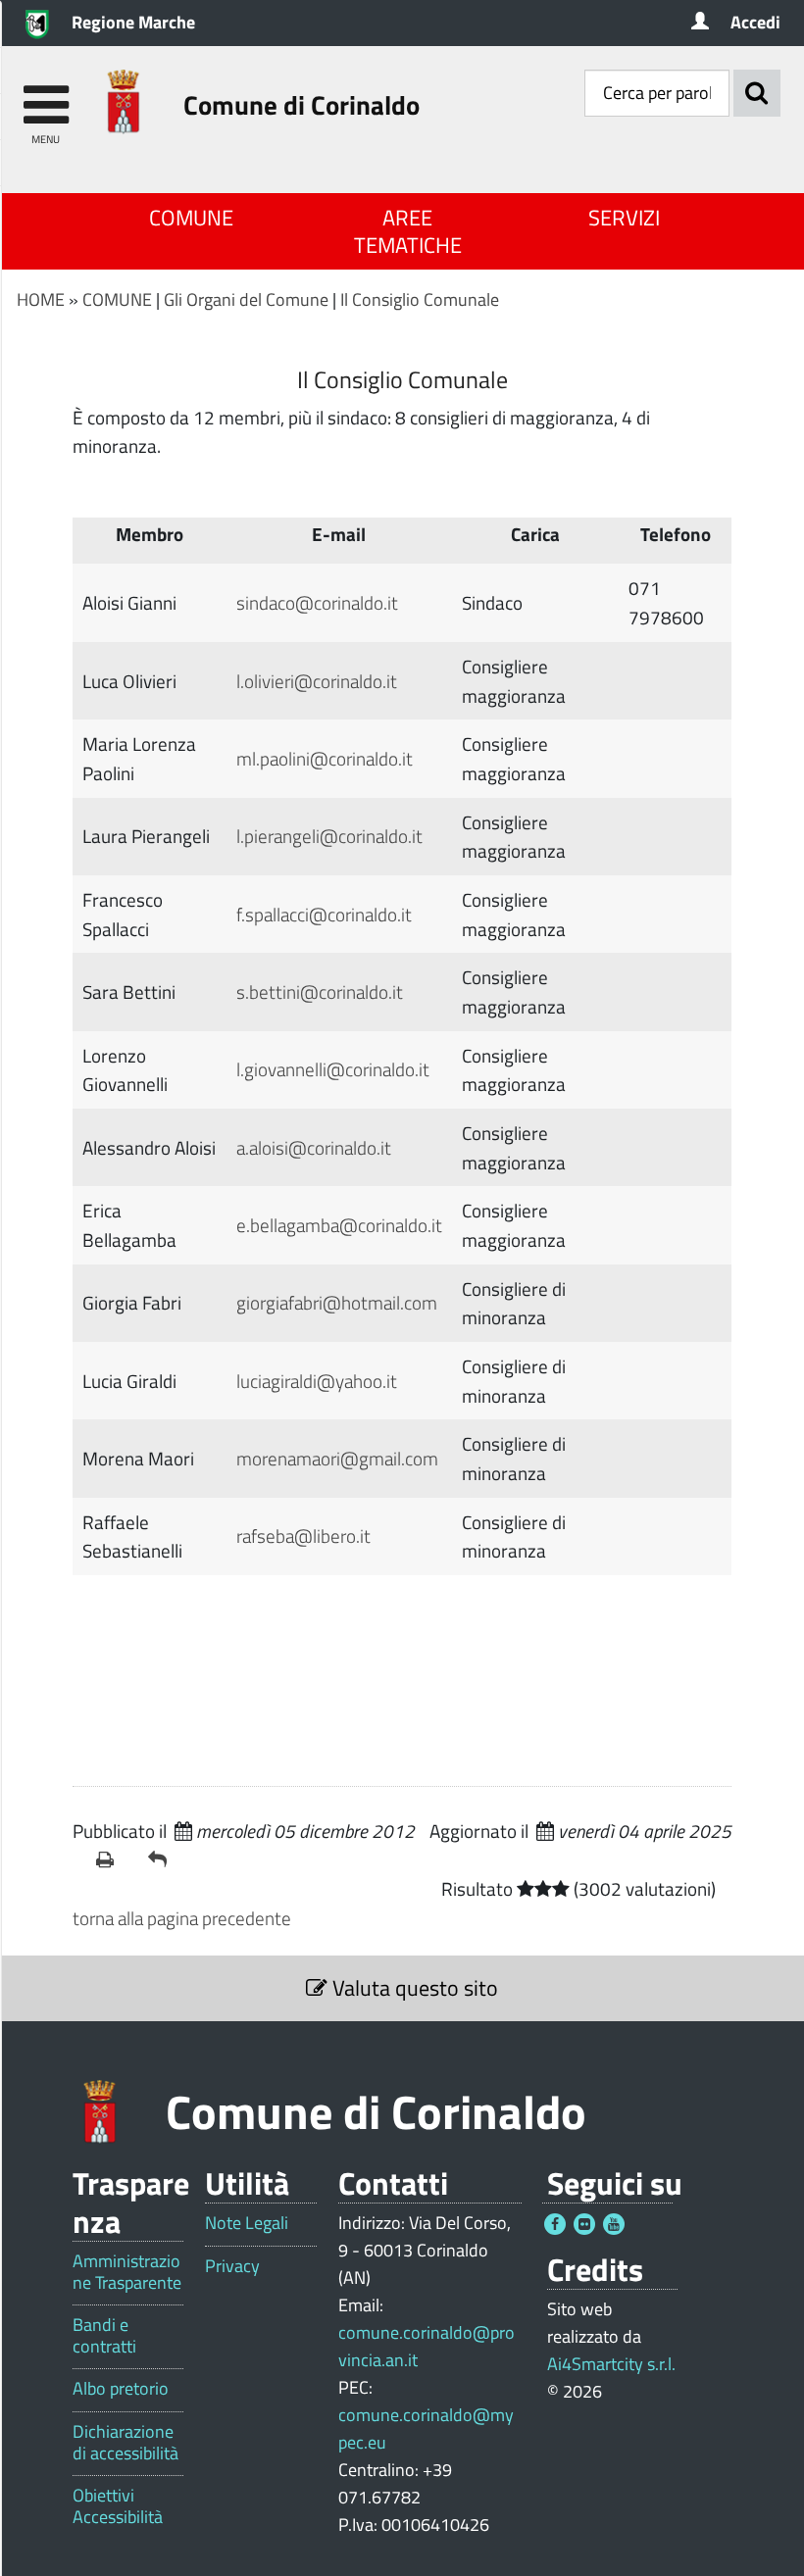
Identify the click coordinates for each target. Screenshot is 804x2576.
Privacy (232, 2266)
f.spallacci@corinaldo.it (324, 914)
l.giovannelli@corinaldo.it (333, 1069)
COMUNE (191, 218)
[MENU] (46, 96)
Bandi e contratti (104, 2335)
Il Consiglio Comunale (420, 299)
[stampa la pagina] (114, 1859)
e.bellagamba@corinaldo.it (339, 1225)
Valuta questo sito (413, 1988)
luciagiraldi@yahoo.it (317, 1381)
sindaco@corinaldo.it (317, 602)
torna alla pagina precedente (182, 1918)
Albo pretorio (121, 2389)
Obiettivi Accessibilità (118, 2506)
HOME (41, 299)
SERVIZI (624, 218)
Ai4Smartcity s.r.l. (611, 2364)
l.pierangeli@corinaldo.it (329, 836)
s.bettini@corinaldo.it (320, 991)
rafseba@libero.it (303, 1536)
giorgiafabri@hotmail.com (337, 1302)
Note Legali (247, 2223)
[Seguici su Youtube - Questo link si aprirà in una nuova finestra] (614, 2224)
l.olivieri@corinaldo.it (317, 681)
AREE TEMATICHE (408, 231)
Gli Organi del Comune (246, 299)
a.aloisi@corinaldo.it (314, 1147)
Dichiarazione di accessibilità (126, 2442)
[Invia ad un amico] (166, 1859)
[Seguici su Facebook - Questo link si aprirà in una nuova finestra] (555, 2224)
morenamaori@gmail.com (337, 1458)
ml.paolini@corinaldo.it (325, 758)
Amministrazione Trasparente (127, 2272)
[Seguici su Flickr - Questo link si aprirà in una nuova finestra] (584, 2224)
